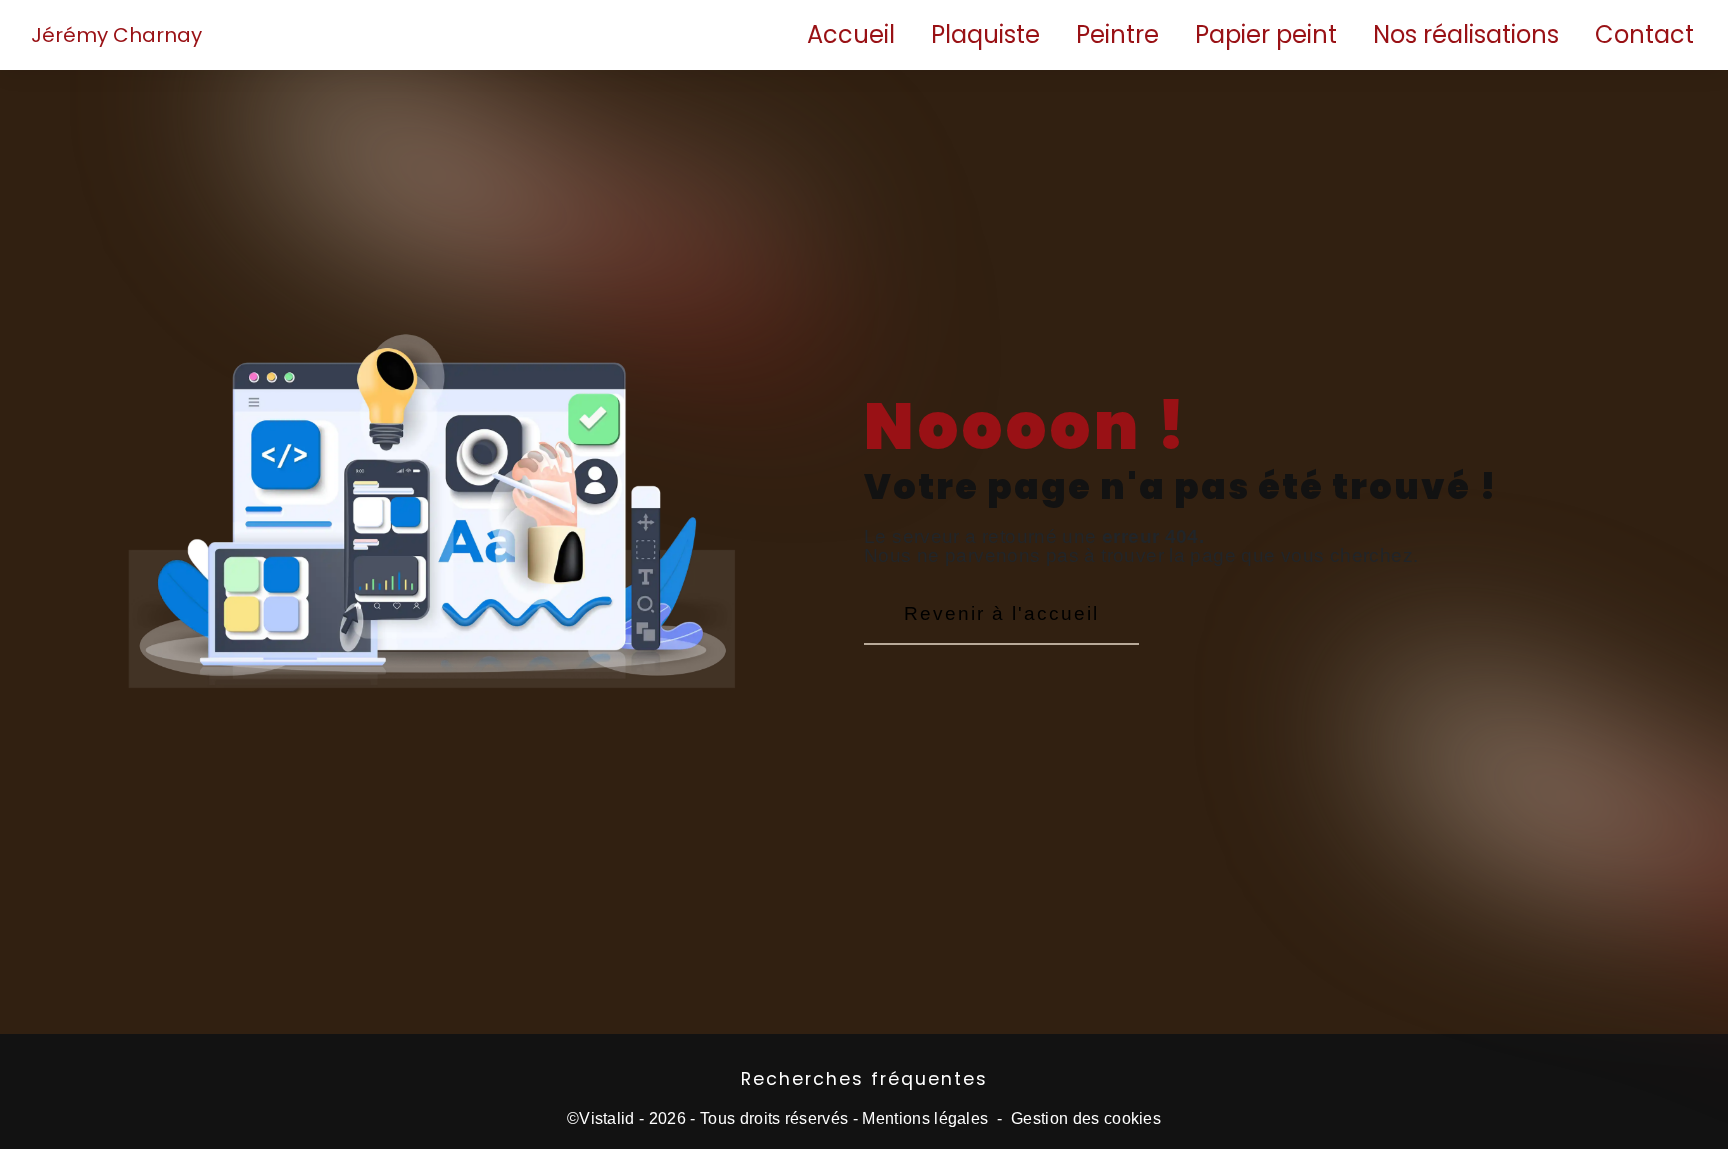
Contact (1644, 34)
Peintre (1117, 34)
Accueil (851, 34)
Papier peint (1266, 34)
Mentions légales (925, 1118)
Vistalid (607, 1118)
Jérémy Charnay (116, 35)
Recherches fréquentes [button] (864, 1079)
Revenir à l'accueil (1001, 613)
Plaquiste (985, 34)
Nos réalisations (1466, 34)
